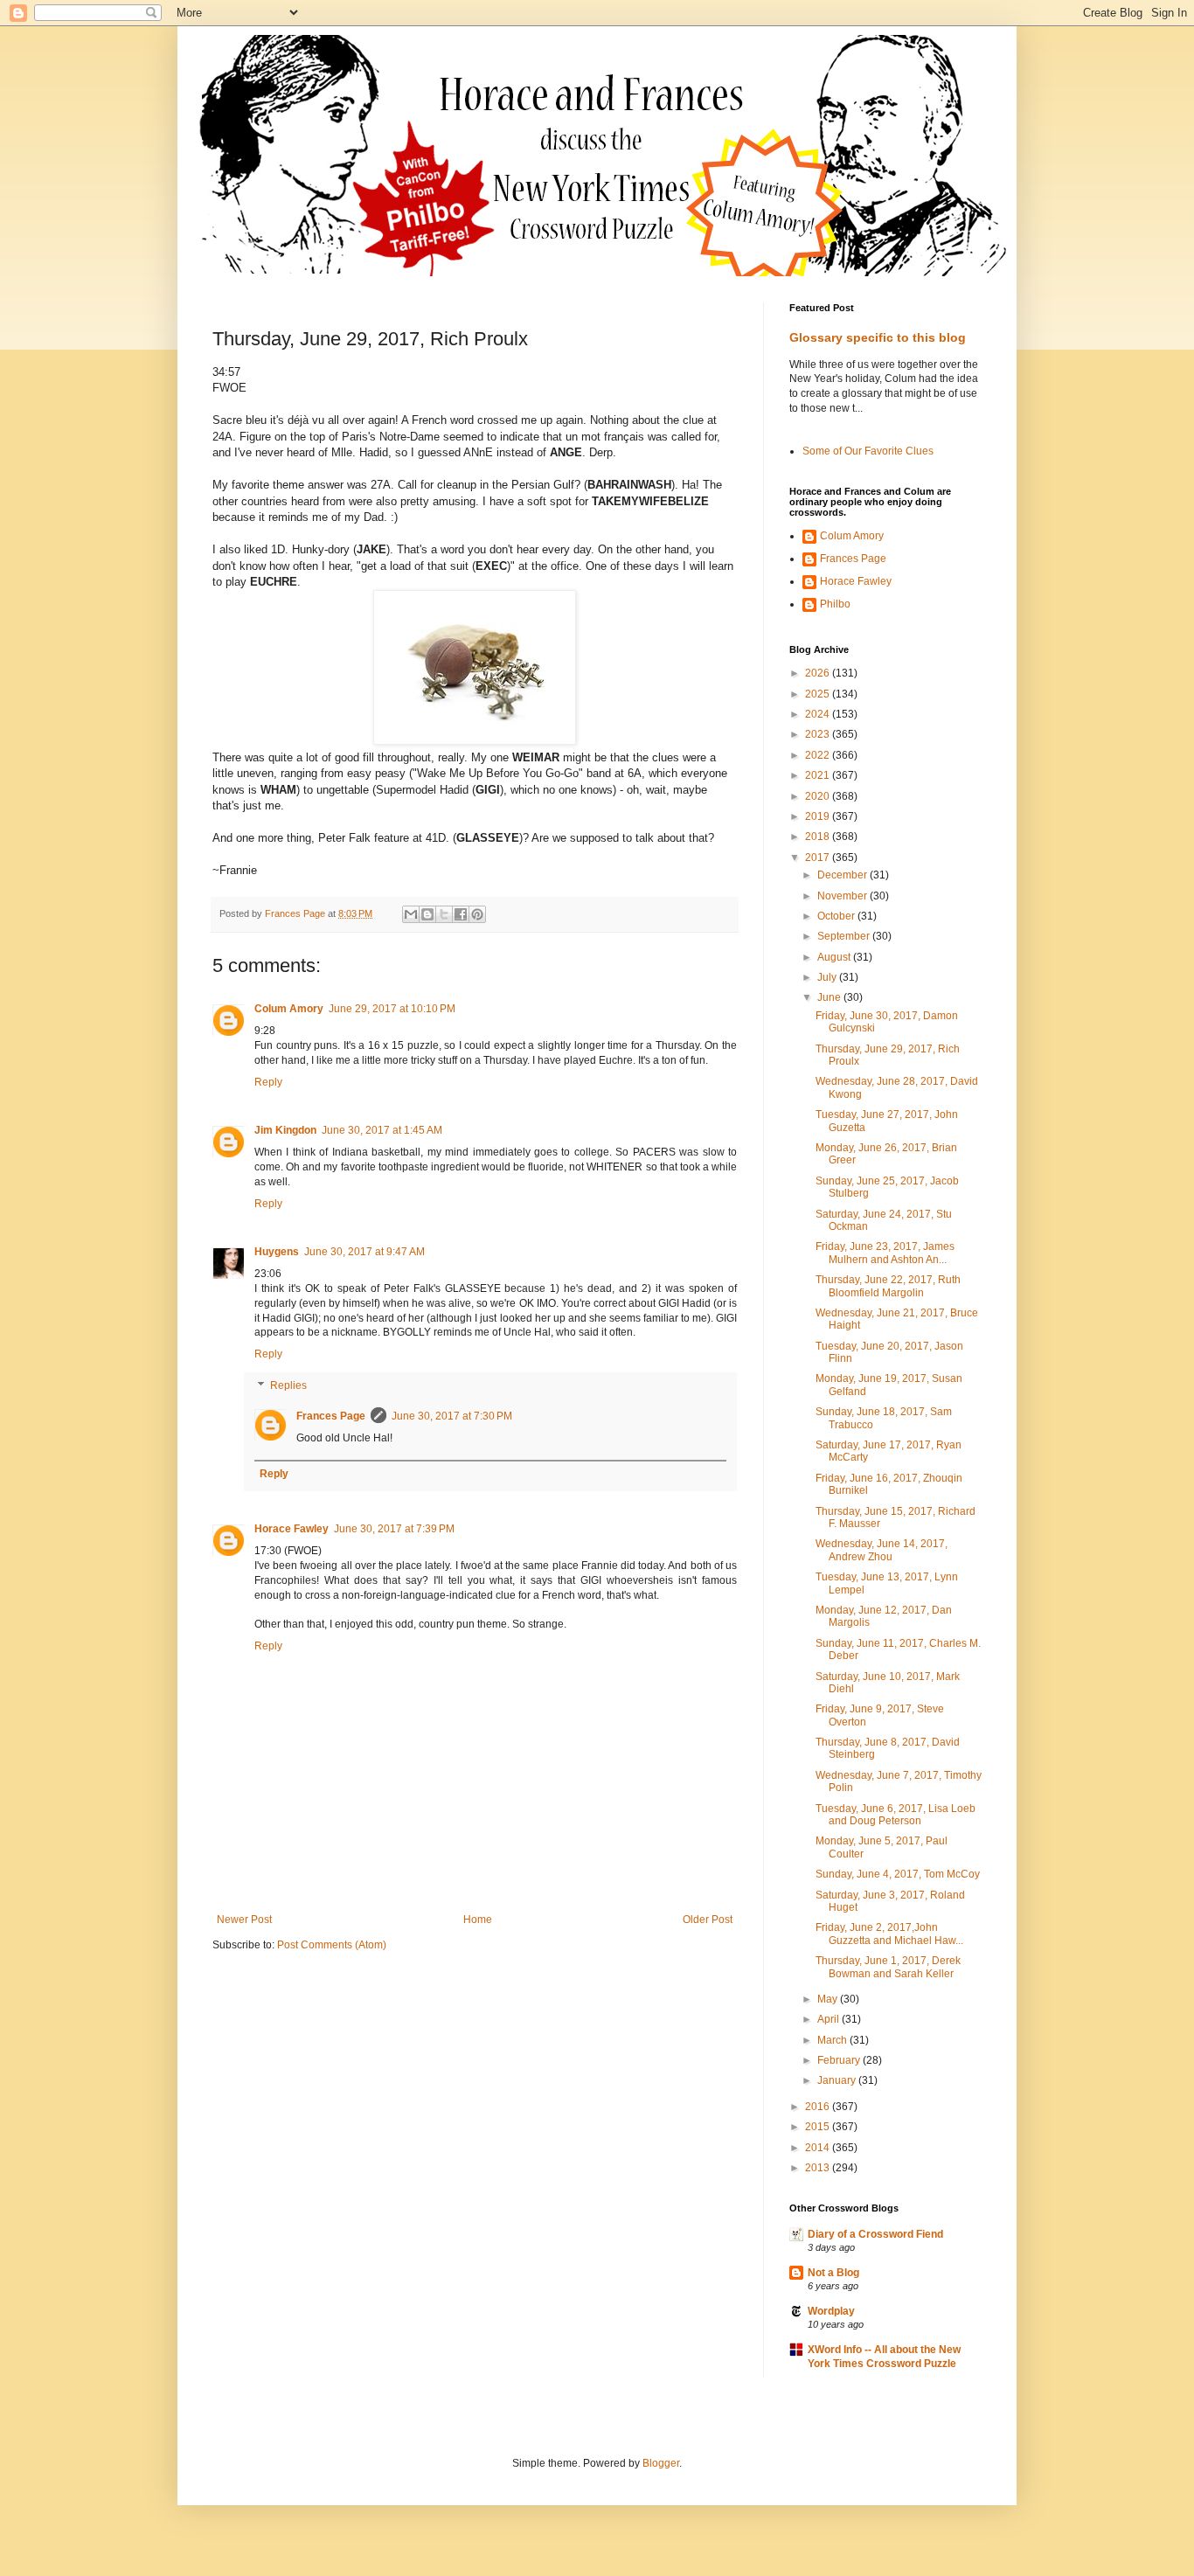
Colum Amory (289, 1009)
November (843, 896)
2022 (819, 755)
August (835, 957)
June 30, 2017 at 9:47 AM (364, 1252)
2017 (819, 858)
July (828, 977)
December (843, 875)
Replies (288, 1385)
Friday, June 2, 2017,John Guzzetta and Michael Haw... (889, 1934)
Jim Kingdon (285, 1130)
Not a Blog (833, 2273)
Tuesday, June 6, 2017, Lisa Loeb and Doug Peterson (895, 1815)
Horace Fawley (292, 1529)
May (829, 1999)
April (830, 2019)
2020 (819, 796)
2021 (819, 775)
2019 (819, 816)
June (830, 997)
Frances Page (331, 1416)
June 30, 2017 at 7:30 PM (452, 1416)
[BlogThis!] (427, 914)
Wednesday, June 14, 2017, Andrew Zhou (882, 1550)
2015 (819, 2127)
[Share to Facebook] (461, 914)
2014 (819, 2148)
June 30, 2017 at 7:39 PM (394, 1529)
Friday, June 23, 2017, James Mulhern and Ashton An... (885, 1253)
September (845, 936)
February (840, 2060)
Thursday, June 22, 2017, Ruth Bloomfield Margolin (888, 1286)
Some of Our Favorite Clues (868, 451)
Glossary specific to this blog (878, 337)
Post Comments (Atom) (332, 1945)
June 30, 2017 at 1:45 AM (382, 1130)
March (833, 2040)
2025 (819, 694)
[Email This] (411, 914)
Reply (268, 1082)
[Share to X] (444, 914)
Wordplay (831, 2311)
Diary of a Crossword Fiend (875, 2234)
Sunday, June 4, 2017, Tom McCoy (898, 1874)
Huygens (277, 1252)
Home (478, 1920)
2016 (819, 2107)
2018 (819, 837)
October (837, 916)
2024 (819, 714)
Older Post (708, 1920)
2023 (819, 734)
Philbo (835, 604)
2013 (819, 2168)
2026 (819, 673)
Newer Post (244, 1920)
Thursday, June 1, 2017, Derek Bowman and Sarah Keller (888, 1967)
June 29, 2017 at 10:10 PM (392, 1009)
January (838, 2080)
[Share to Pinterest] (477, 914)
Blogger (661, 2463)
